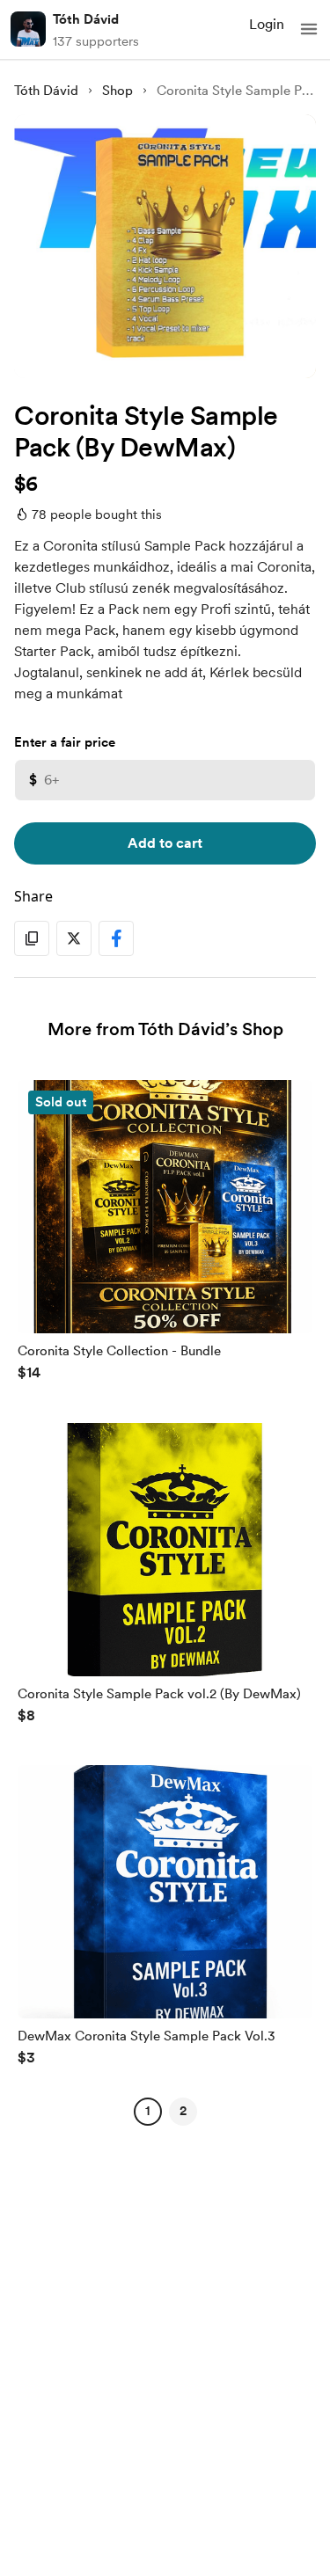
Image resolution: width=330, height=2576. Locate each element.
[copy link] (32, 938)
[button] (309, 29)
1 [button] (147, 2111)
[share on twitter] (74, 938)
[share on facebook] (116, 938)
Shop (117, 91)
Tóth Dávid (86, 19)
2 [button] (183, 2111)
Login (267, 24)
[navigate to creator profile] (28, 29)
